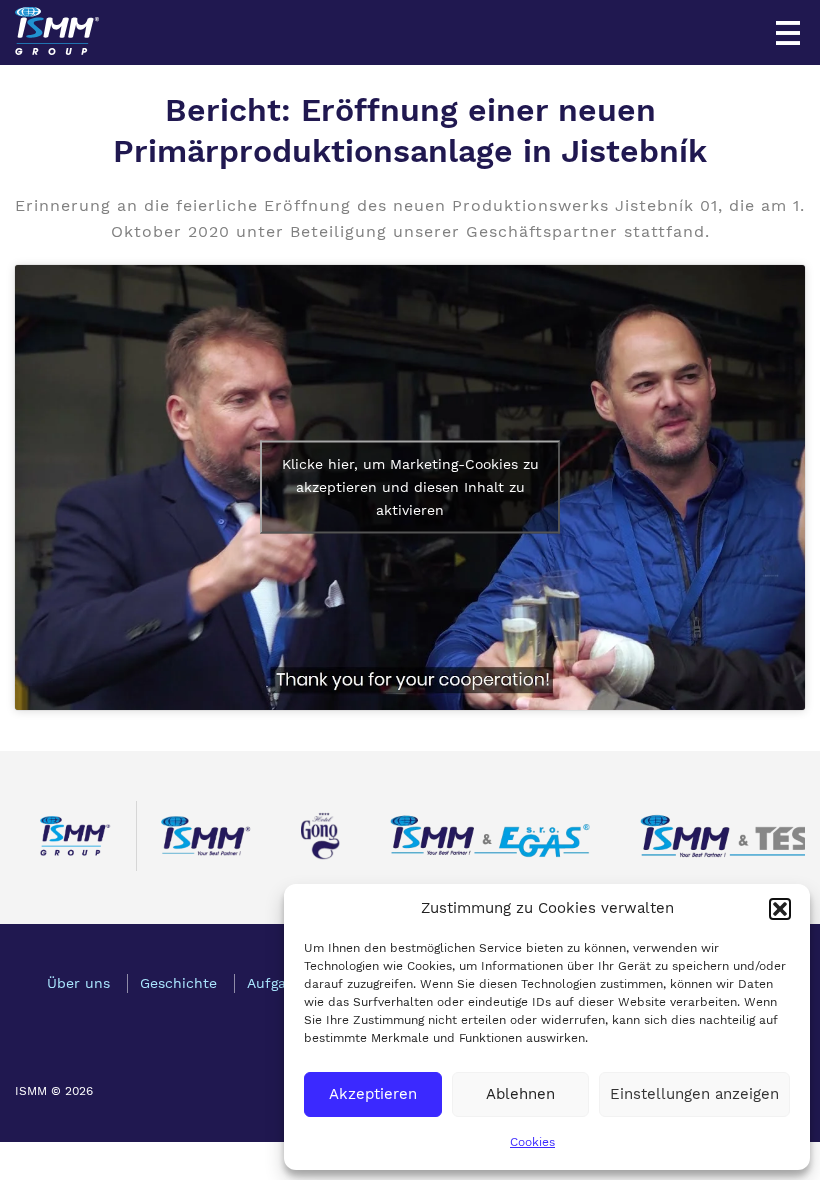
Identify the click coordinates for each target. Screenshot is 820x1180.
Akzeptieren (373, 1094)
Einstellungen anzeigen (694, 1094)
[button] (780, 909)
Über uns (78, 983)
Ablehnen (520, 1094)
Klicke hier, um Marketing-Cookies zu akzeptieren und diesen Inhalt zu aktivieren (410, 487)
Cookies (532, 1142)
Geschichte (178, 983)
